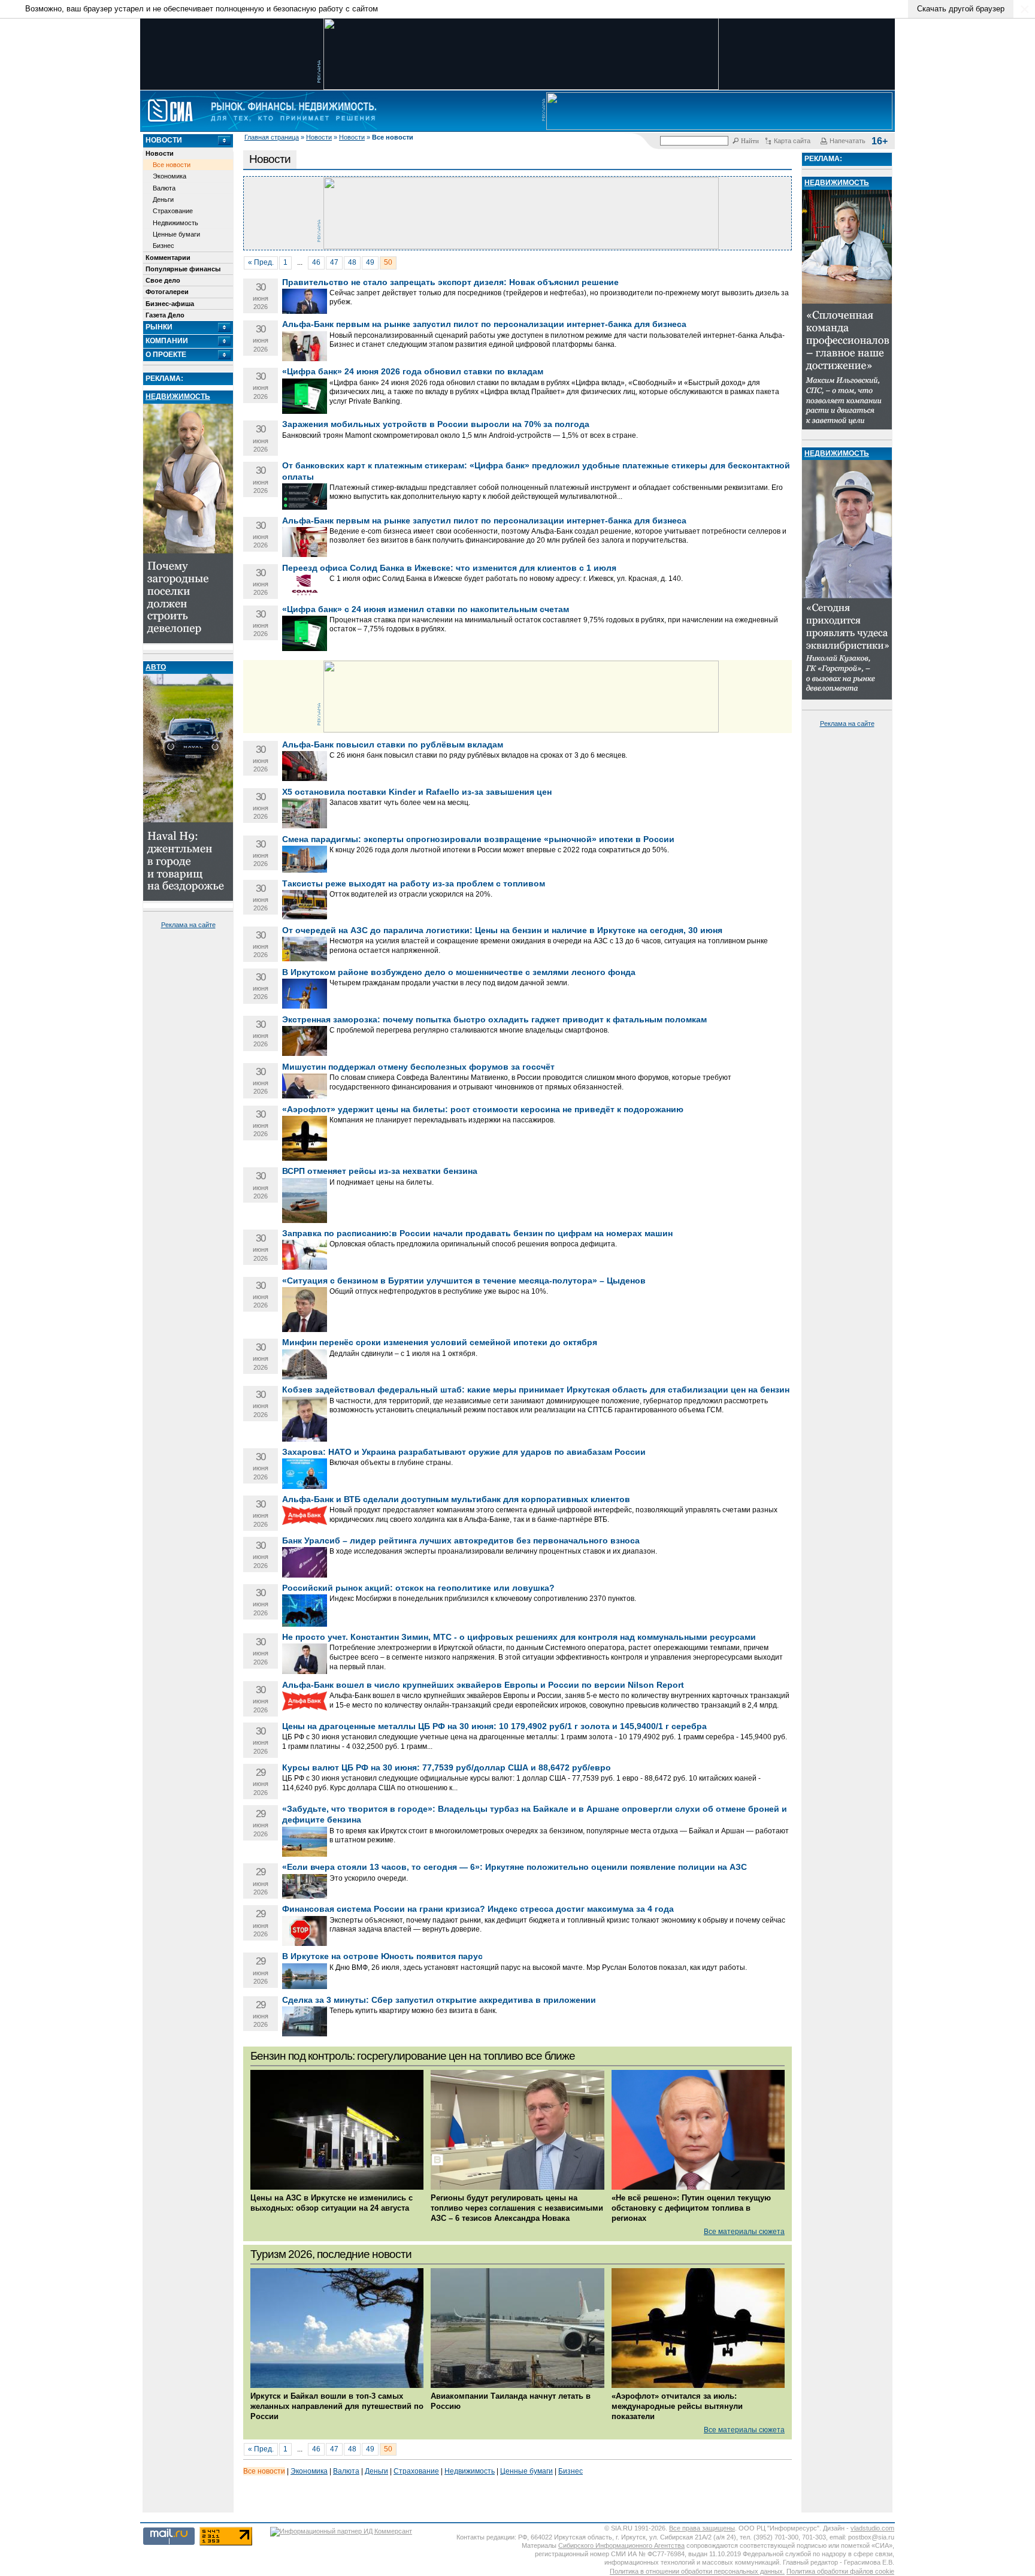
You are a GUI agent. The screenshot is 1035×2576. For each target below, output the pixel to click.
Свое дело (163, 280)
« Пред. (261, 262)
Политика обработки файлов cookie (840, 2571)
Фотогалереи (167, 292)
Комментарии (168, 258)
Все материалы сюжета (744, 2232)
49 (370, 262)
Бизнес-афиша (170, 304)
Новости (319, 137)
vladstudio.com (872, 2528)
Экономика (170, 176)
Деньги (163, 199)
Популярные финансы (183, 269)
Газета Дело (165, 315)
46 (316, 262)
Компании (167, 341)
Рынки (159, 327)
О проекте (166, 355)
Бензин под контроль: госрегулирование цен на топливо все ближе (413, 2056)
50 (388, 262)
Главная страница (272, 137)
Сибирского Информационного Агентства (621, 2545)
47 (334, 262)
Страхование (173, 211)
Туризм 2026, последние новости (331, 2254)
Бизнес (164, 246)
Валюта (164, 188)
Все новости (172, 165)
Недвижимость (175, 223)
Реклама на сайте (188, 925)
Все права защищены (702, 2528)
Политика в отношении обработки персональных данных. (697, 2571)
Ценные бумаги (176, 234)
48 (352, 262)
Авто (156, 667)
